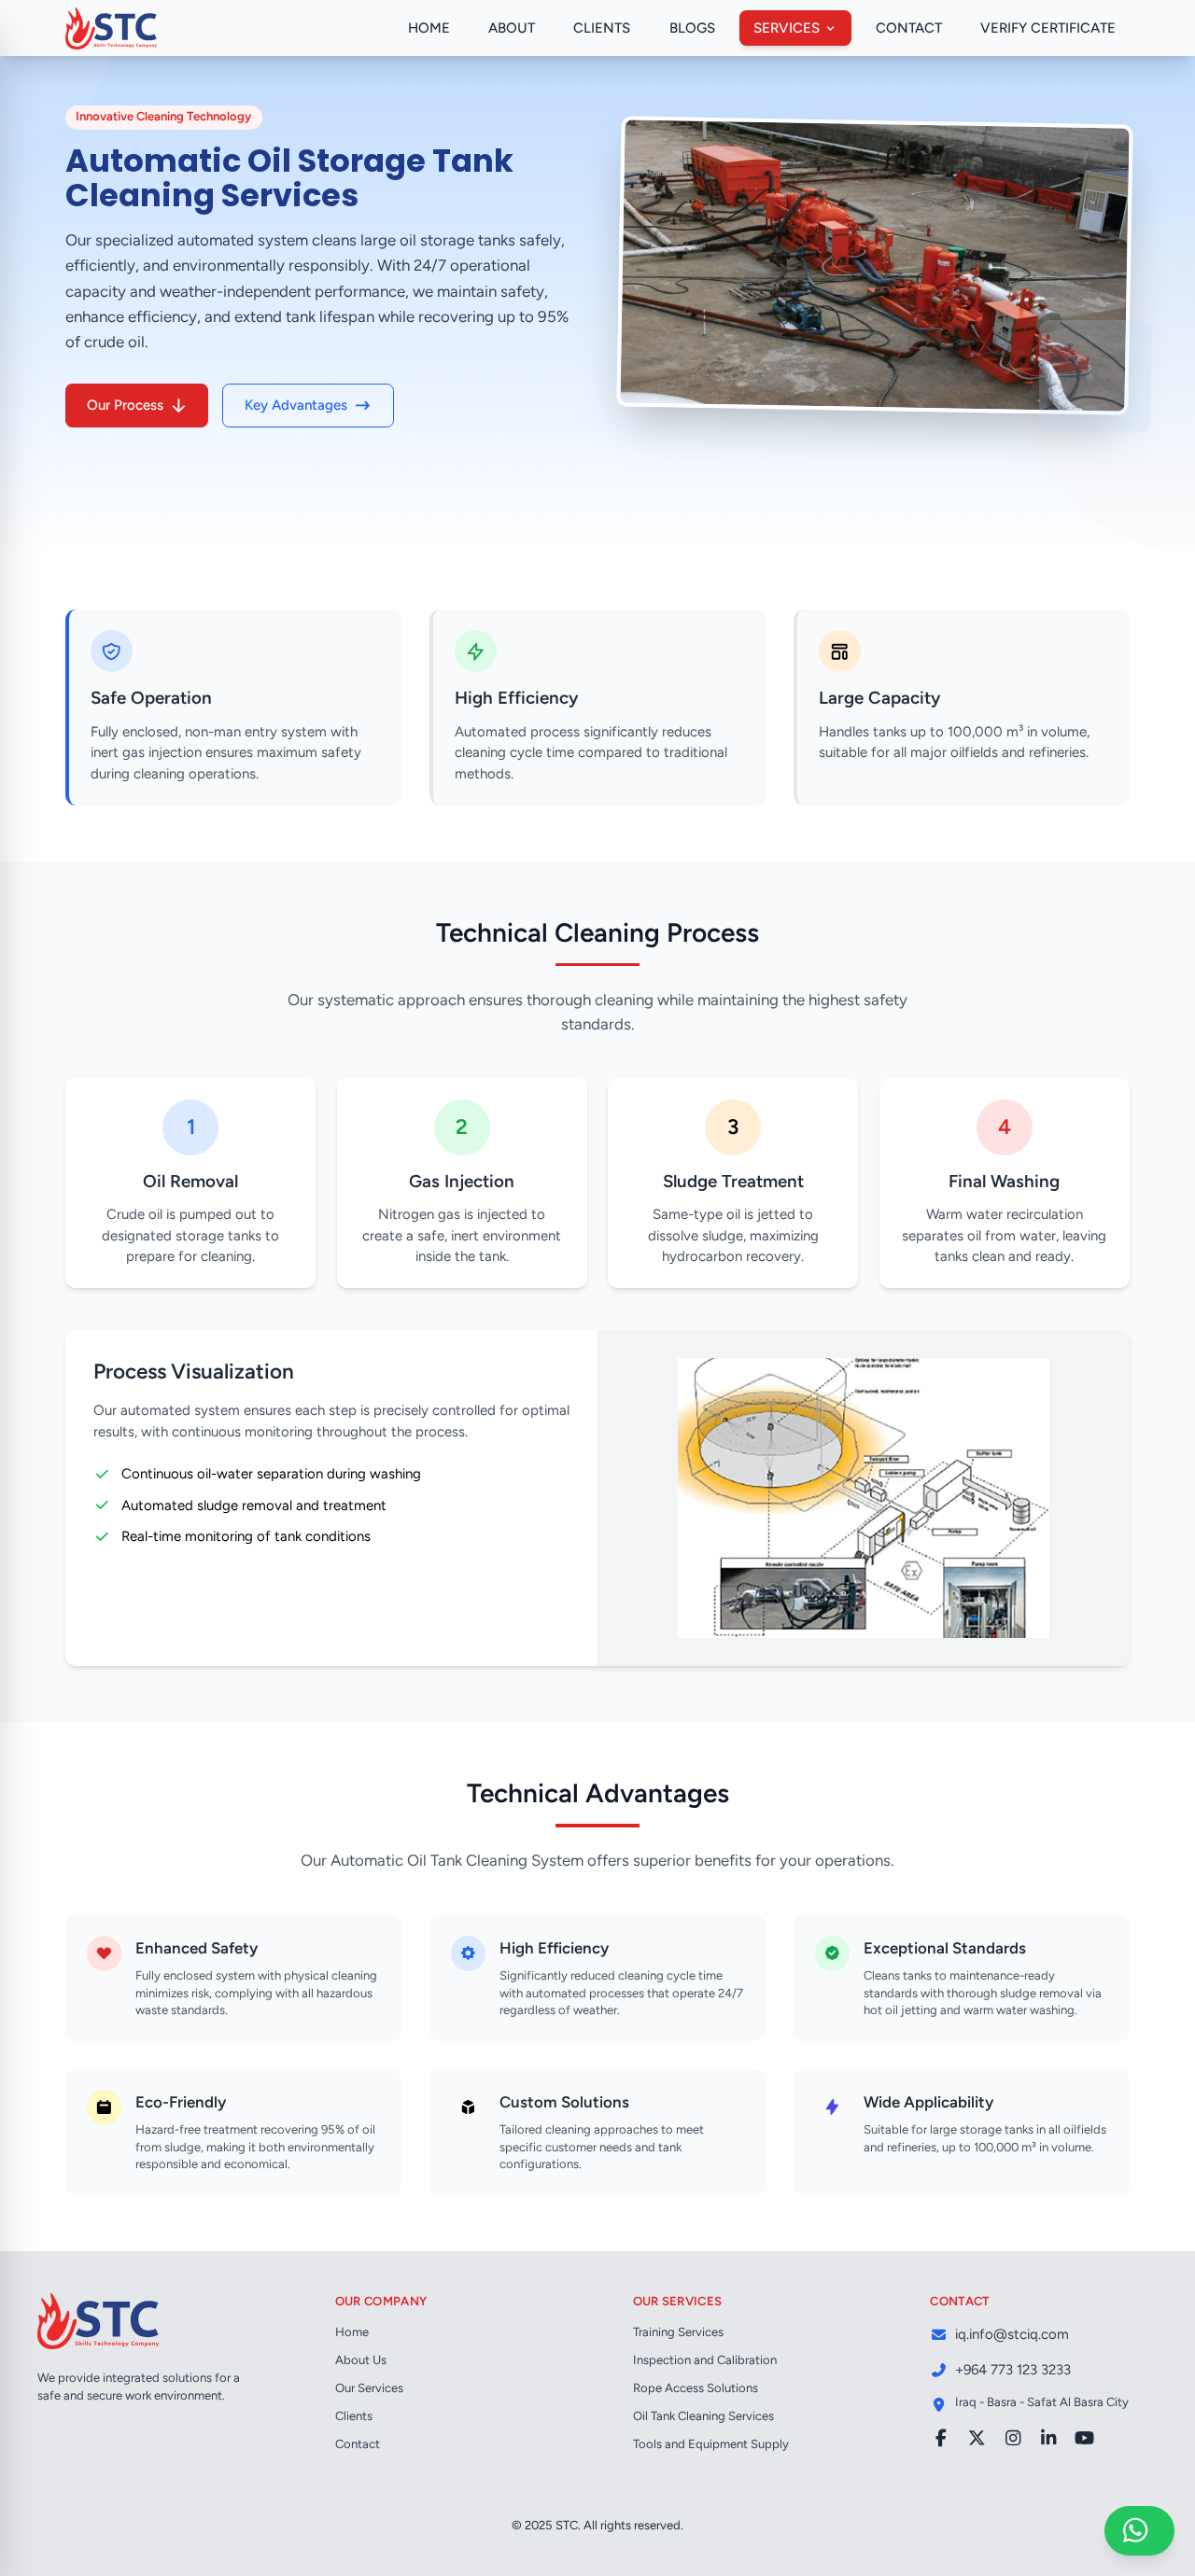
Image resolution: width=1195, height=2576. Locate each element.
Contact (358, 2444)
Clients (354, 2416)
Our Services (369, 2388)
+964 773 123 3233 (1013, 2370)
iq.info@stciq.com (1012, 2334)
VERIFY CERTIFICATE (1048, 28)
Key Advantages (296, 405)
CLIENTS (602, 28)
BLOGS (692, 28)
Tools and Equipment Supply (711, 2444)
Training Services (678, 2332)
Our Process (125, 405)
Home (352, 2332)
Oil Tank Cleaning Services (703, 2416)
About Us (361, 2360)
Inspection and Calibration (705, 2360)
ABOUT (512, 28)
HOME (429, 28)
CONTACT (909, 28)
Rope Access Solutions (696, 2388)
